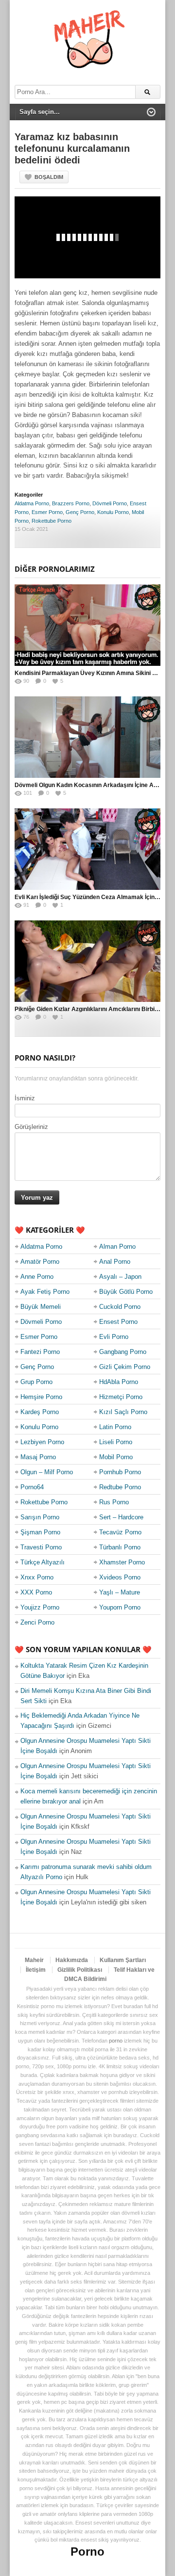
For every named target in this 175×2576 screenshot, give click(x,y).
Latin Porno (115, 1427)
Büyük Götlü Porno (126, 1292)
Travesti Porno (41, 1547)
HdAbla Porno (119, 1382)
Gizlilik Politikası (80, 1970)
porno (116, 2041)
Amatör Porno (40, 1262)
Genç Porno (80, 512)
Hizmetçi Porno (121, 1397)
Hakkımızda (72, 1960)
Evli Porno (114, 1337)
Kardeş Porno (40, 1412)
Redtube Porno (120, 1487)
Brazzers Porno (71, 503)
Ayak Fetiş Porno (45, 1292)
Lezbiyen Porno (42, 1442)
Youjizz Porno (40, 1607)
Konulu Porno (113, 512)
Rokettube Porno (52, 521)
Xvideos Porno (120, 1577)
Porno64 (32, 1487)
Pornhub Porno (120, 1472)
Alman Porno (117, 1247)
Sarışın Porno (40, 1517)
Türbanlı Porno (120, 1547)
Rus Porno (114, 1502)
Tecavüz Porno (120, 1532)
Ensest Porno (118, 1322)
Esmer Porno (47, 512)
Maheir (34, 1960)
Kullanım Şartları (123, 1960)
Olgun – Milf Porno (47, 1472)
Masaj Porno (38, 1457)
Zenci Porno (37, 1622)
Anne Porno (37, 1277)
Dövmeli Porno (110, 503)
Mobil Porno (116, 1457)
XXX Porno (36, 1592)
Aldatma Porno (32, 503)
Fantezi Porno (40, 1352)
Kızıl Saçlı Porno (123, 1412)
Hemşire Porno (41, 1397)
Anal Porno (115, 1262)
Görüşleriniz (31, 1127)
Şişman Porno (40, 1532)
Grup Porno (36, 1382)
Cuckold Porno (120, 1307)
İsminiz (25, 1098)
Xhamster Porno (122, 1562)
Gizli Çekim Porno (125, 1367)
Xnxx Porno (37, 1577)
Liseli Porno (116, 1442)
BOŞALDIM (49, 177)
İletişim (36, 1970)
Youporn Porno (120, 1607)
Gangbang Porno (123, 1352)
